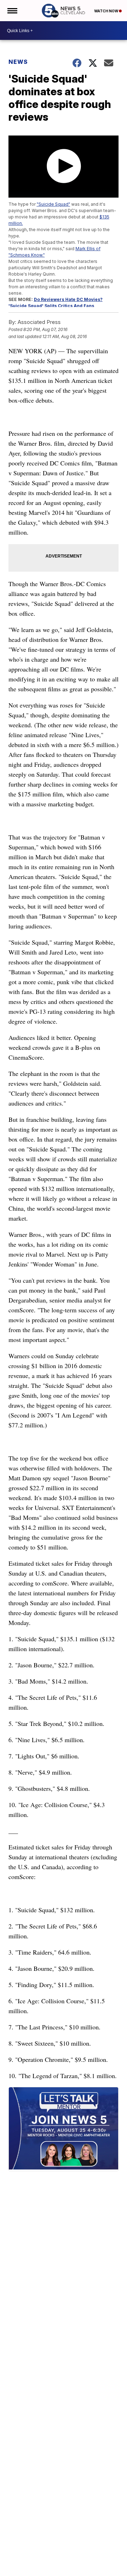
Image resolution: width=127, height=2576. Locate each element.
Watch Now (107, 11)
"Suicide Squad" (53, 204)
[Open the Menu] (12, 11)
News (18, 62)
